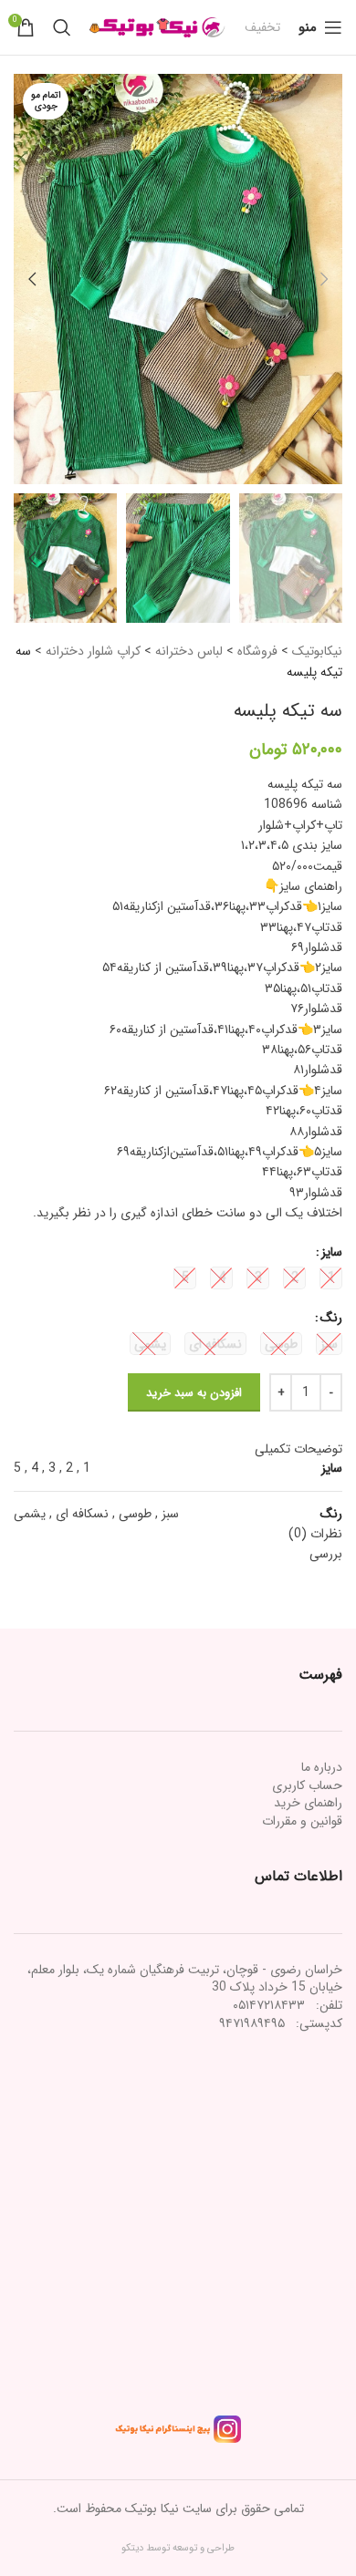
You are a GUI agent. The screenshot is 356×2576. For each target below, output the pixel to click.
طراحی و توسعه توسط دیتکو (178, 2548)
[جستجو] (62, 27)
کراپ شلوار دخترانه (93, 651)
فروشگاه (257, 651)
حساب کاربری (307, 1785)
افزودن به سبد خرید (194, 1393)
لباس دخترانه (189, 651)
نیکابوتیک (317, 651)
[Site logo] (158, 26)
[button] (324, 279)
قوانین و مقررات (302, 1821)
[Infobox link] (262, 27)
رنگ (331, 1318)
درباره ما (322, 1767)
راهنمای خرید (308, 1803)
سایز (332, 1252)
